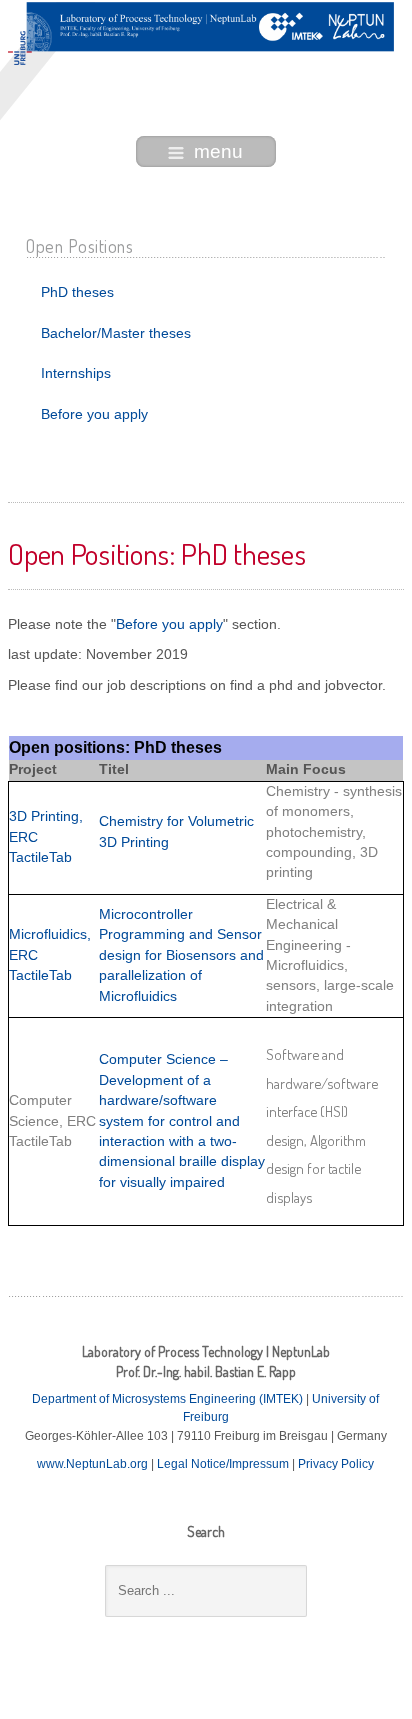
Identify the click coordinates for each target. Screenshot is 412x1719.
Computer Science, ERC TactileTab (52, 1121)
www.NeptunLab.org (94, 1464)
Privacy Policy (336, 1464)
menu (218, 151)
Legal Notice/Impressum (224, 1464)
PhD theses (77, 292)
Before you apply (94, 414)
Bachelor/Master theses (116, 333)
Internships (76, 373)
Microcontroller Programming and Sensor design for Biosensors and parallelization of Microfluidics (181, 955)
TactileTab (40, 975)
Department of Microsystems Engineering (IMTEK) (167, 1399)
